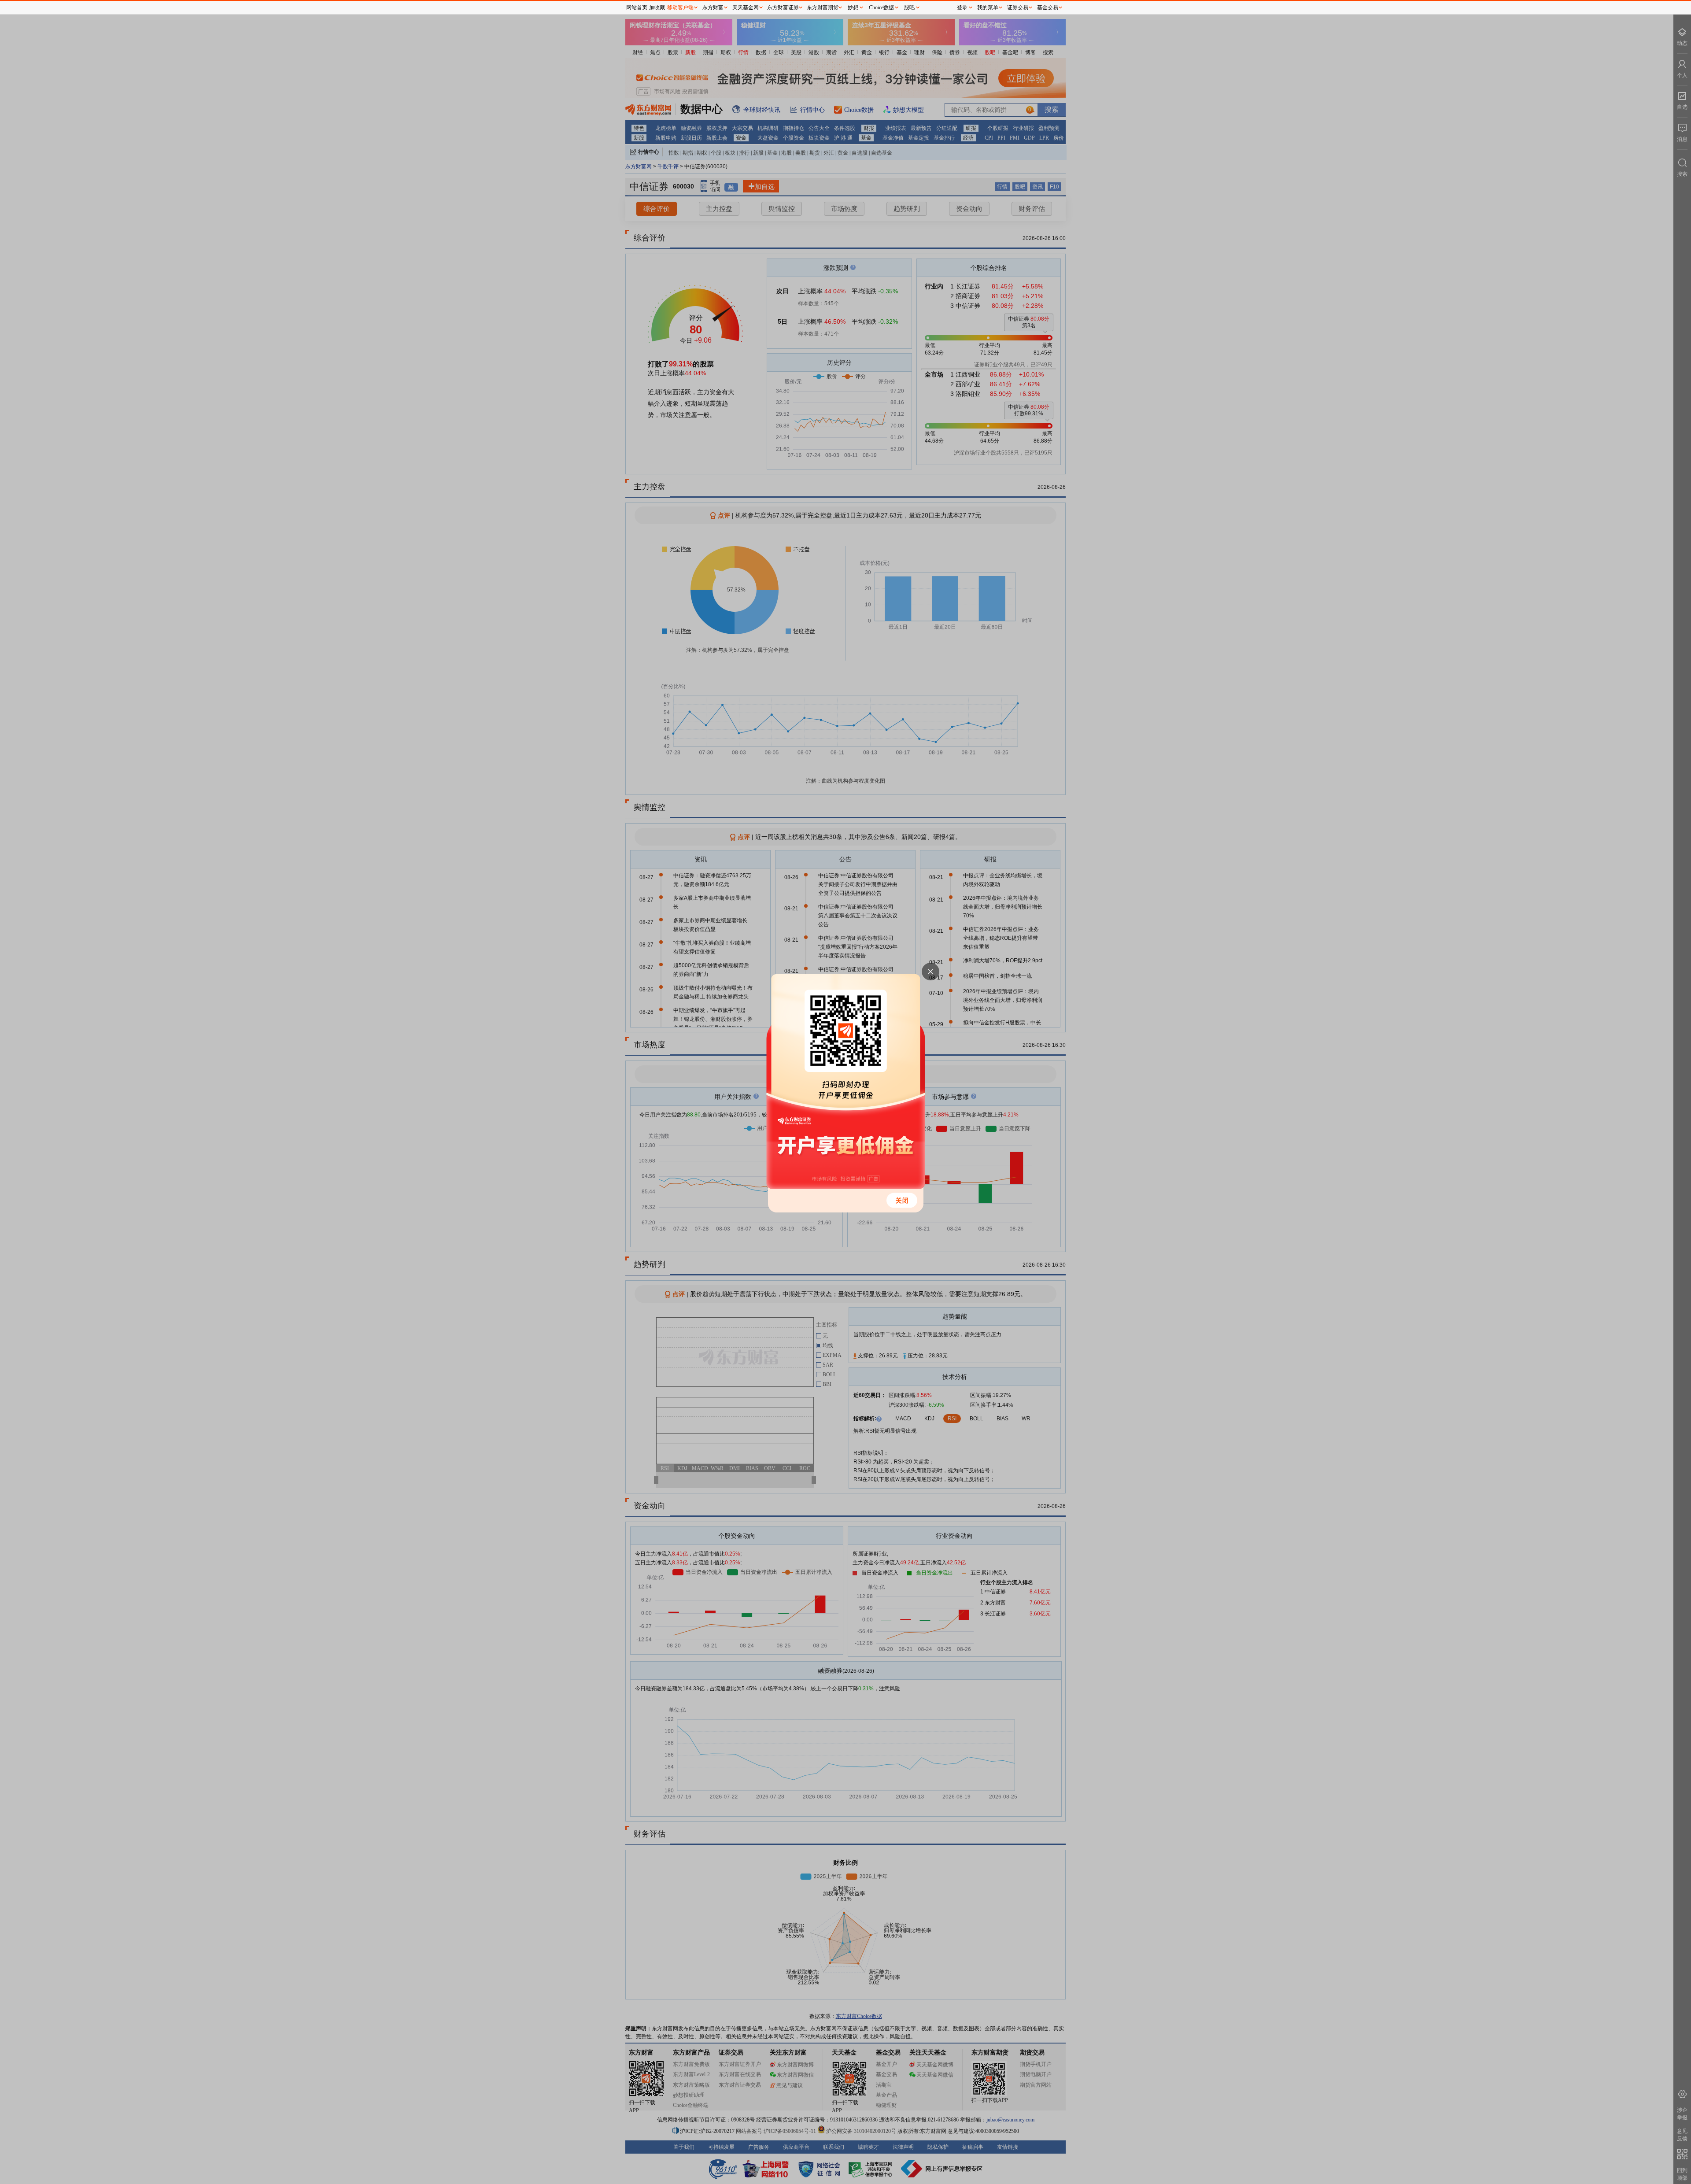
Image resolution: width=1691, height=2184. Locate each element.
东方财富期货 (823, 7)
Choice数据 (881, 7)
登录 (962, 7)
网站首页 (637, 7)
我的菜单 (988, 7)
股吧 (909, 7)
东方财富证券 (783, 7)
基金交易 (1048, 7)
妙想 (853, 7)
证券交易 (1018, 7)
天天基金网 (746, 7)
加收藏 (657, 7)
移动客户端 (680, 7)
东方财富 (713, 7)
